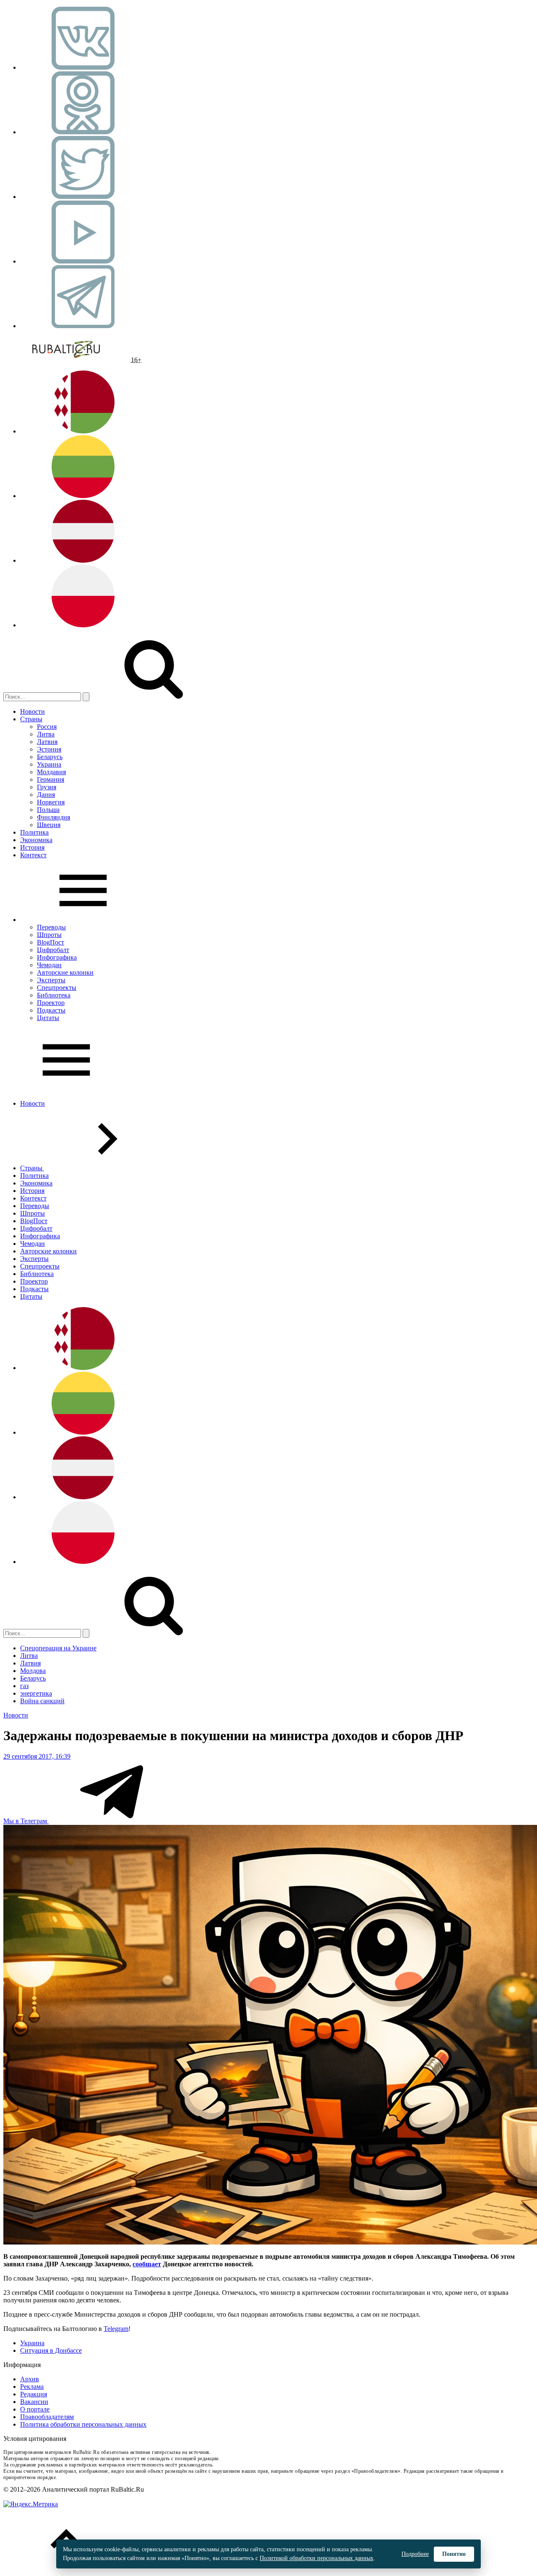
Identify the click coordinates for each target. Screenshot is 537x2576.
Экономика (36, 840)
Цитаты (48, 1018)
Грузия (47, 787)
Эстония (49, 749)
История (32, 847)
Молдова (33, 1671)
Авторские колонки (65, 972)
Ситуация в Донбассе (51, 2350)
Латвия (47, 742)
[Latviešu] (83, 560)
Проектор (51, 1003)
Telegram (116, 2329)
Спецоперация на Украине (58, 1648)
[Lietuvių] (83, 496)
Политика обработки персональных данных (83, 2424)
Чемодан (49, 965)
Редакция (34, 2394)
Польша (48, 810)
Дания (46, 795)
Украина (49, 764)
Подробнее (415, 2554)
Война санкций (42, 1701)
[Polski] (83, 625)
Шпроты (49, 935)
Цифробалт (53, 950)
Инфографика (57, 957)
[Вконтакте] (83, 67)
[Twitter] (83, 197)
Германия (51, 779)
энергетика (36, 1693)
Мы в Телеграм (26, 1821)
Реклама (32, 2387)
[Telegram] (83, 326)
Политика (34, 832)
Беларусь (50, 757)
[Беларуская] (83, 431)
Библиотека (54, 995)
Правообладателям (47, 2417)
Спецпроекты (57, 988)
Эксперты (51, 980)
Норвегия (51, 802)
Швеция (49, 825)
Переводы (51, 927)
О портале (35, 2409)
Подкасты (51, 1010)
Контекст (33, 855)
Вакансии (34, 2402)
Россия (47, 727)
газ (24, 1686)
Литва (46, 734)
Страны (31, 719)
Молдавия (51, 772)
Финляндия (53, 817)
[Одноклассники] (83, 132)
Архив (30, 2379)
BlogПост (51, 942)
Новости (33, 711)
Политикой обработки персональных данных (317, 2558)
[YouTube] (83, 261)
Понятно (454, 2554)
